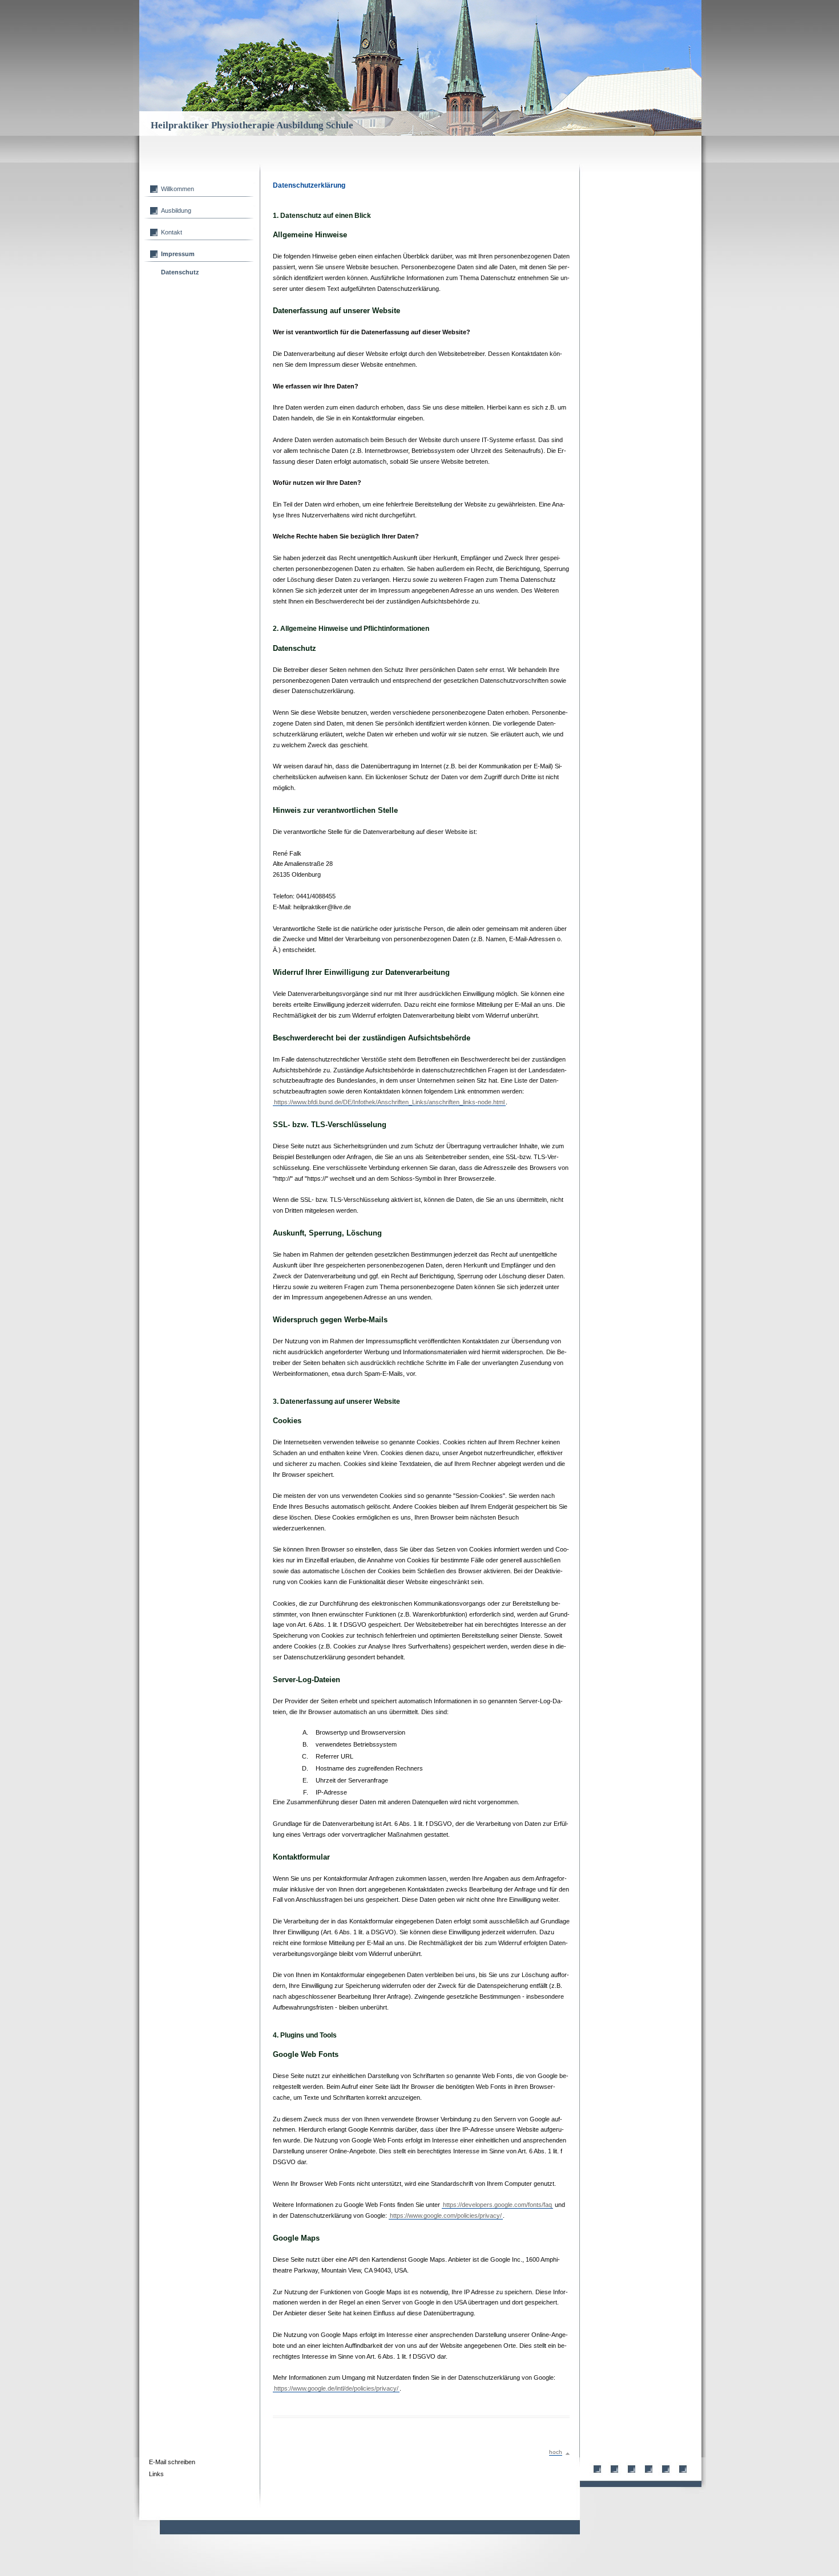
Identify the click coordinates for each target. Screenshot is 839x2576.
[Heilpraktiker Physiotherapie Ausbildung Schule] (611, 34)
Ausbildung (176, 210)
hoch (556, 2452)
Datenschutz (180, 272)
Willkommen (178, 189)
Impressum (178, 254)
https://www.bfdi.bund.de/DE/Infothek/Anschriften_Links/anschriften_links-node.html (389, 1102)
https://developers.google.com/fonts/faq (497, 2205)
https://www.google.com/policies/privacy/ (446, 2215)
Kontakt (172, 232)
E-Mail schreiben (172, 2462)
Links (156, 2474)
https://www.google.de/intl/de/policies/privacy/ (336, 2388)
